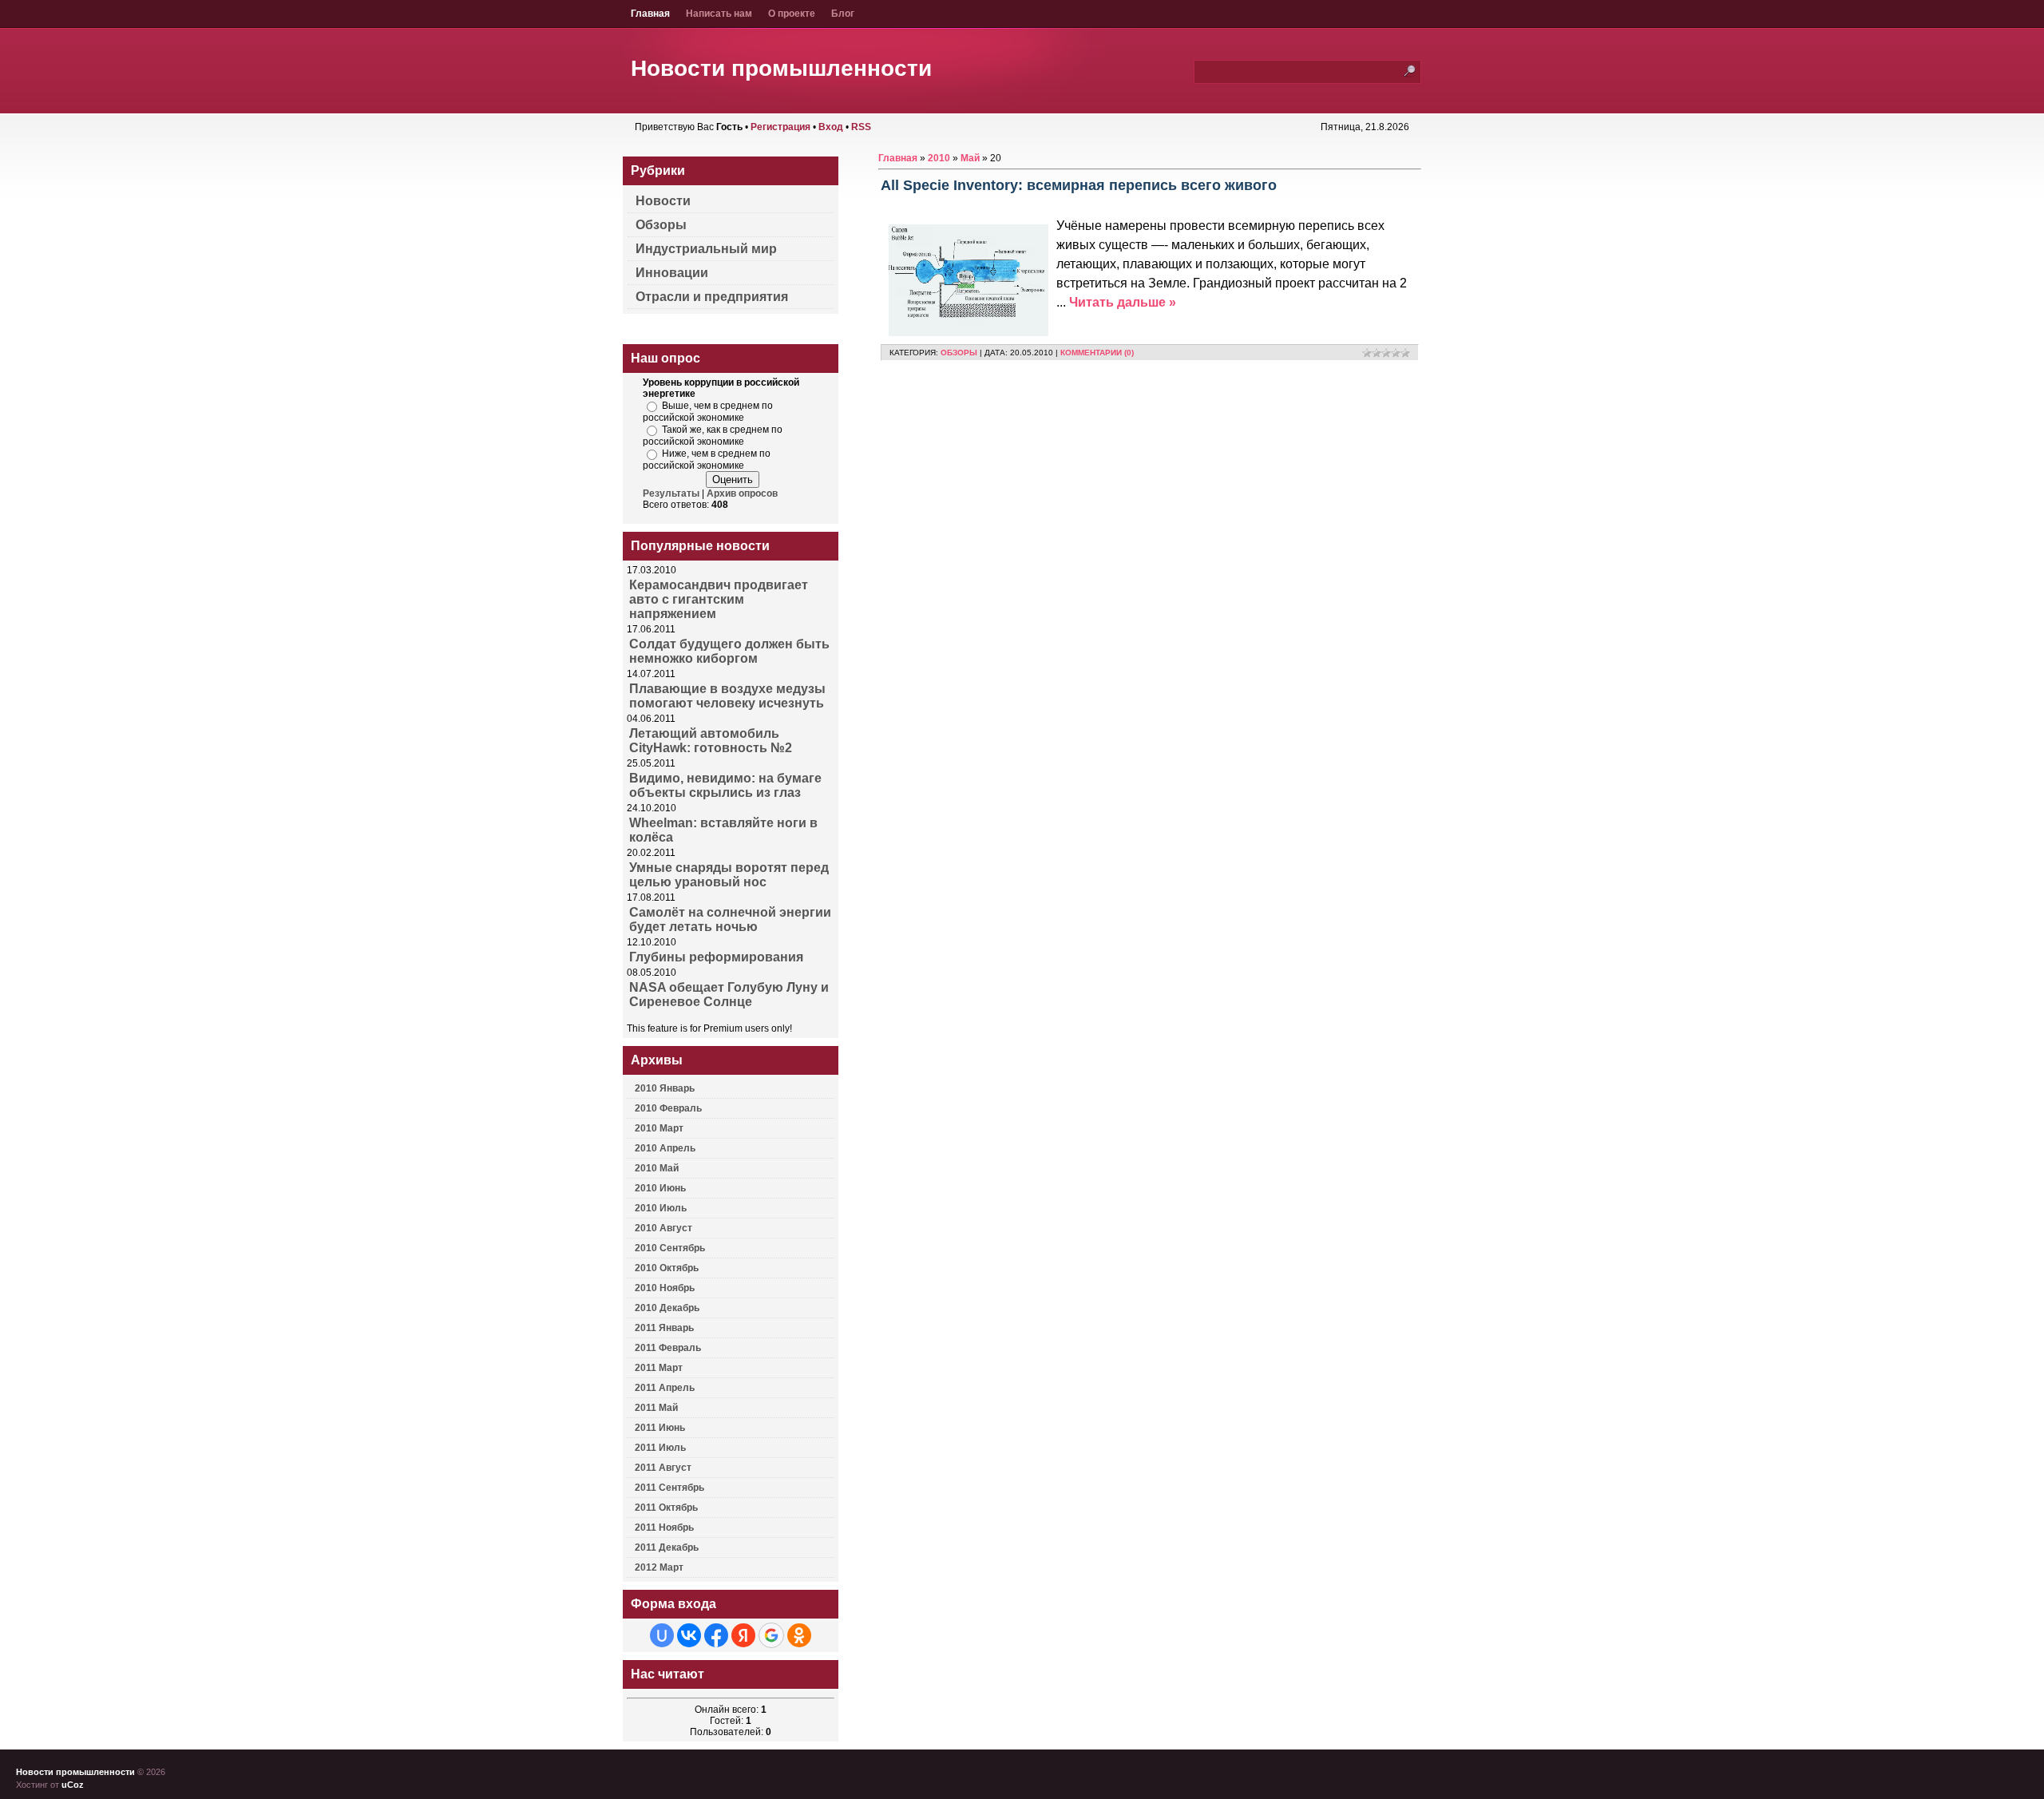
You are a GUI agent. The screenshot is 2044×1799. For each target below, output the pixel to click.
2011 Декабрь (667, 1547)
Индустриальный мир (706, 249)
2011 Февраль (668, 1348)
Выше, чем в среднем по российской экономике (708, 412)
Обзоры (959, 353)
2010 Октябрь (667, 1268)
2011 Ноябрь (664, 1528)
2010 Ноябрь (665, 1288)
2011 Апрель (665, 1388)
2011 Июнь (660, 1428)
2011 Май (656, 1408)
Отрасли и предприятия (712, 297)
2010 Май (657, 1168)
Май (970, 158)
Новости (663, 201)
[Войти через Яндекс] (743, 1635)
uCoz (73, 1785)
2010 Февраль (668, 1108)
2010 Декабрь (667, 1308)
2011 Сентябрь (669, 1488)
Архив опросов (742, 493)
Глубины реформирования (716, 957)
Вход (831, 127)
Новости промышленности (781, 68)
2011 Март (659, 1368)
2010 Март (659, 1128)
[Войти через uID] (662, 1635)
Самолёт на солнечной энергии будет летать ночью (730, 919)
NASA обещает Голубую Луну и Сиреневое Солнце (729, 995)
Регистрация (780, 127)
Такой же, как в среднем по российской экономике (713, 436)
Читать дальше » (1123, 302)
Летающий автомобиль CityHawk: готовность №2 (711, 741)
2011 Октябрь (666, 1508)
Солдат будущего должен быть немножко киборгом (729, 651)
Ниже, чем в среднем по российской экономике (707, 460)
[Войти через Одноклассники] (799, 1635)
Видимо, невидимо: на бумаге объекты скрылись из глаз (725, 785)
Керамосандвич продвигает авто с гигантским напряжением (719, 599)
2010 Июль (661, 1208)
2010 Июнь (660, 1188)
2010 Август (664, 1228)
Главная (898, 158)
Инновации (672, 273)
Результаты (671, 493)
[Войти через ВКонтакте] (689, 1635)
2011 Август (663, 1468)
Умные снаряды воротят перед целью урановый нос (729, 875)
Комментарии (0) (1097, 353)
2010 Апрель (665, 1148)
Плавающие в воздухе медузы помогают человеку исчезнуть (727, 696)
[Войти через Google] (771, 1635)
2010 (939, 158)
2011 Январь (664, 1328)
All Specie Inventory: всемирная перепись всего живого (1079, 185)
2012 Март (659, 1567)
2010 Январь (665, 1088)
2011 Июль (660, 1448)
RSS (861, 127)
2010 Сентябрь (670, 1248)
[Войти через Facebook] (716, 1635)
